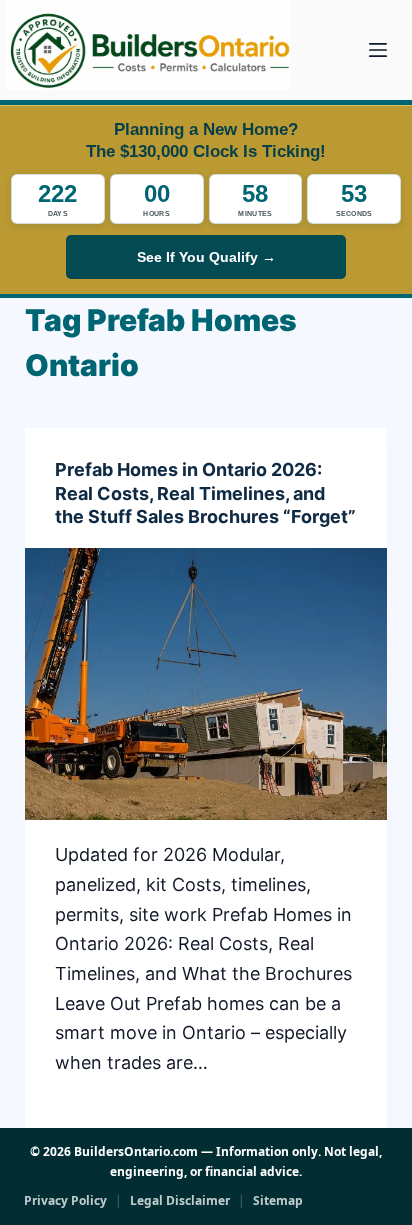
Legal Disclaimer (180, 1200)
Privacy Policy (65, 1200)
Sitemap (278, 1200)
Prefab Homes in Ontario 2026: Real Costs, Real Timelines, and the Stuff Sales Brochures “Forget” (205, 493)
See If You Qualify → (206, 257)
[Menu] (378, 50)
